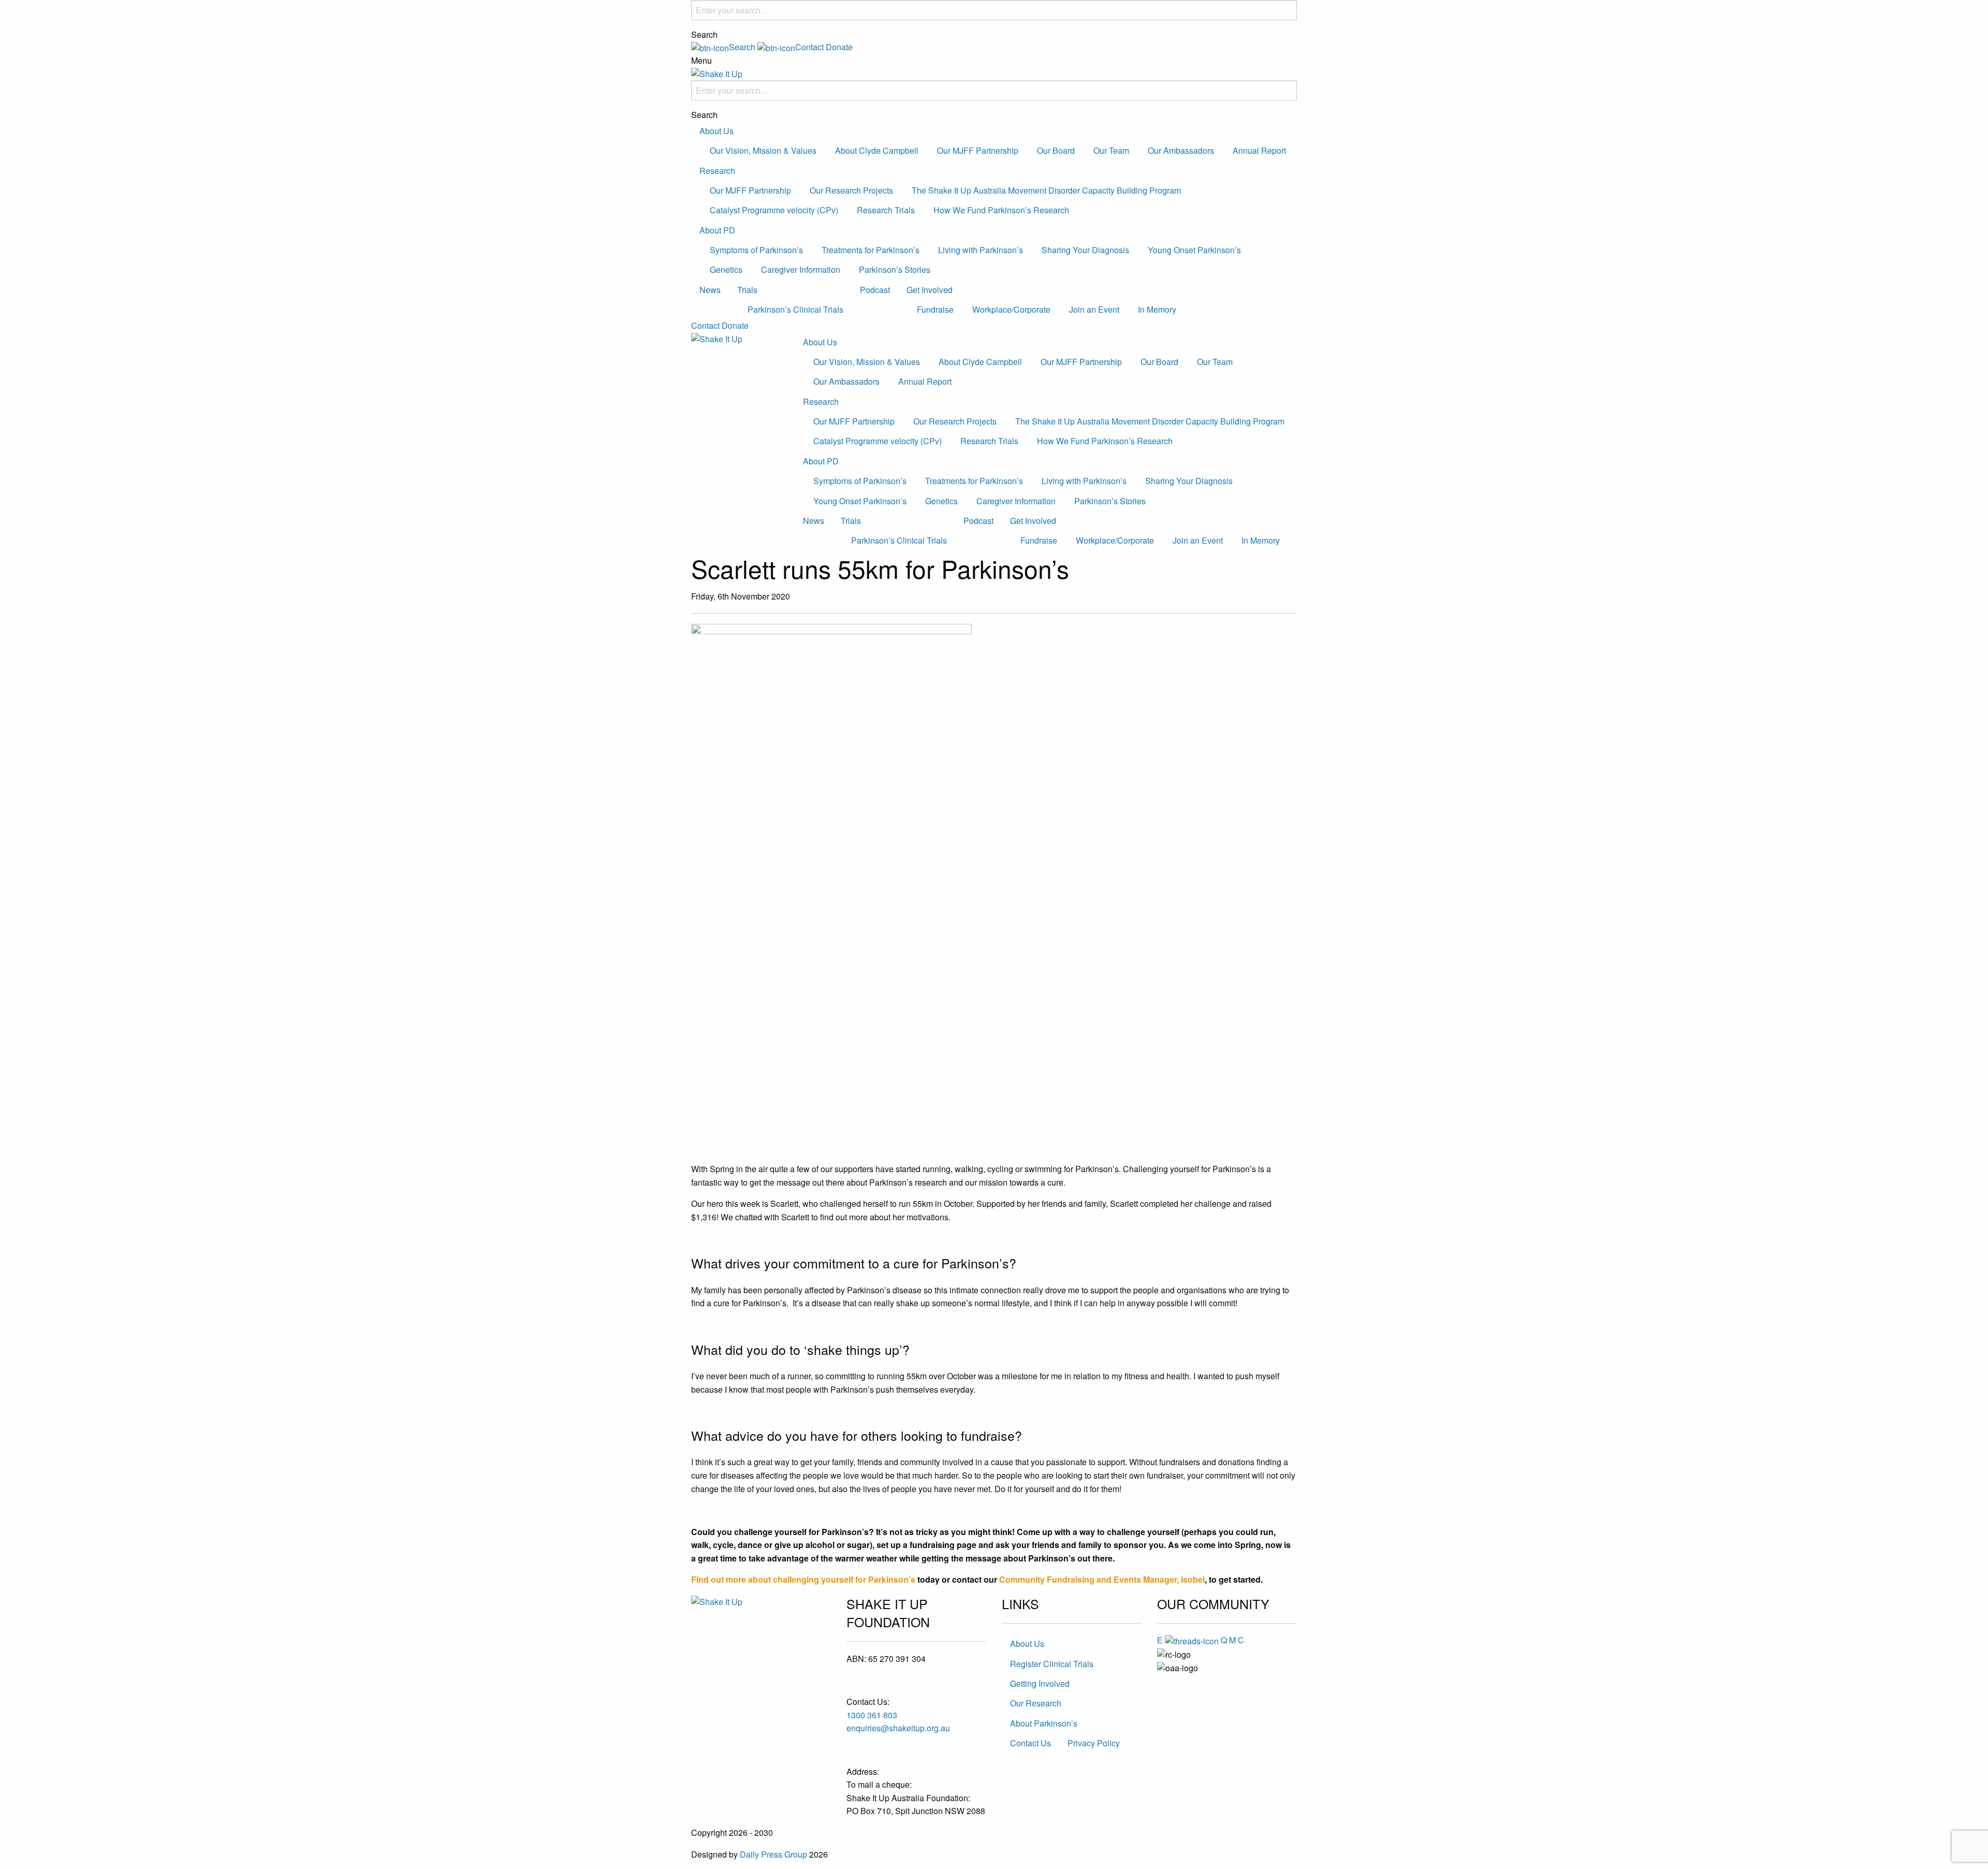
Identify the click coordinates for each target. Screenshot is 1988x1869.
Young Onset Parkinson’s (1194, 250)
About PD (717, 230)
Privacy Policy (1094, 1743)
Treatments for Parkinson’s (871, 250)
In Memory (1157, 309)
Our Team (1111, 150)
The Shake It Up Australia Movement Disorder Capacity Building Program (1046, 190)
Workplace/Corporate (1011, 309)
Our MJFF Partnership (978, 150)
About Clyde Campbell (877, 150)
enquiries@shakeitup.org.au (898, 1728)
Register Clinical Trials (1052, 1664)
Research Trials (886, 210)
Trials (747, 290)
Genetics (726, 269)
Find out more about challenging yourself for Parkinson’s (803, 1579)
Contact (705, 325)
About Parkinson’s (1044, 1723)
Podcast (875, 290)
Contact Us (1030, 1743)
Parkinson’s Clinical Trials (795, 309)
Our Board (1056, 150)
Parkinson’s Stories (895, 269)
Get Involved (930, 290)
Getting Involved (1040, 1683)
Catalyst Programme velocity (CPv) (774, 210)
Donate (839, 47)
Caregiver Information (801, 269)
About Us (717, 131)
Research (717, 171)
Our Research (1036, 1703)
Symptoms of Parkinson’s (756, 250)
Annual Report (1259, 150)
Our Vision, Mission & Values (763, 150)
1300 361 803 (872, 1715)
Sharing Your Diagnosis (1085, 250)
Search (704, 35)
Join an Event (1094, 309)
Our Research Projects (851, 190)
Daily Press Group (773, 1854)
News (710, 290)
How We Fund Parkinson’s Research (1001, 210)
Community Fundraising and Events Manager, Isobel (1102, 1579)
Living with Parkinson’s (981, 250)
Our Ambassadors (1181, 150)
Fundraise (935, 309)
